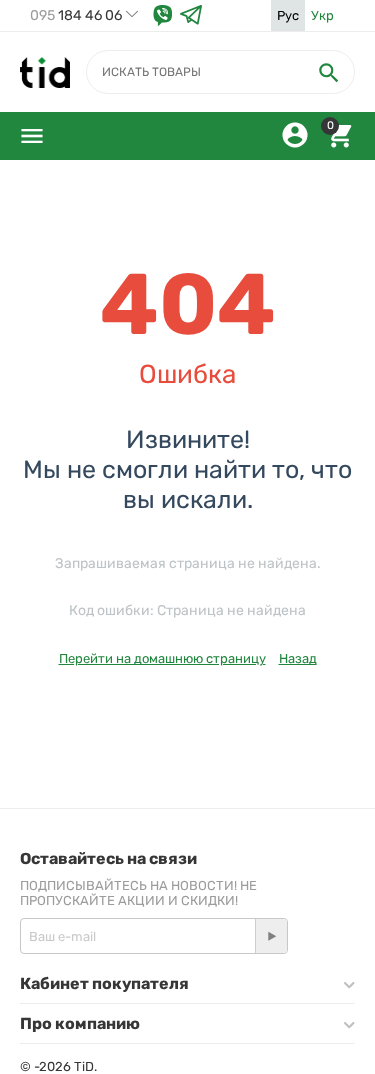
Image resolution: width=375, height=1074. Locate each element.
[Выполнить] (271, 936)
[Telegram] (191, 15)
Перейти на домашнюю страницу (162, 658)
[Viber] (163, 15)
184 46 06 (76, 16)
